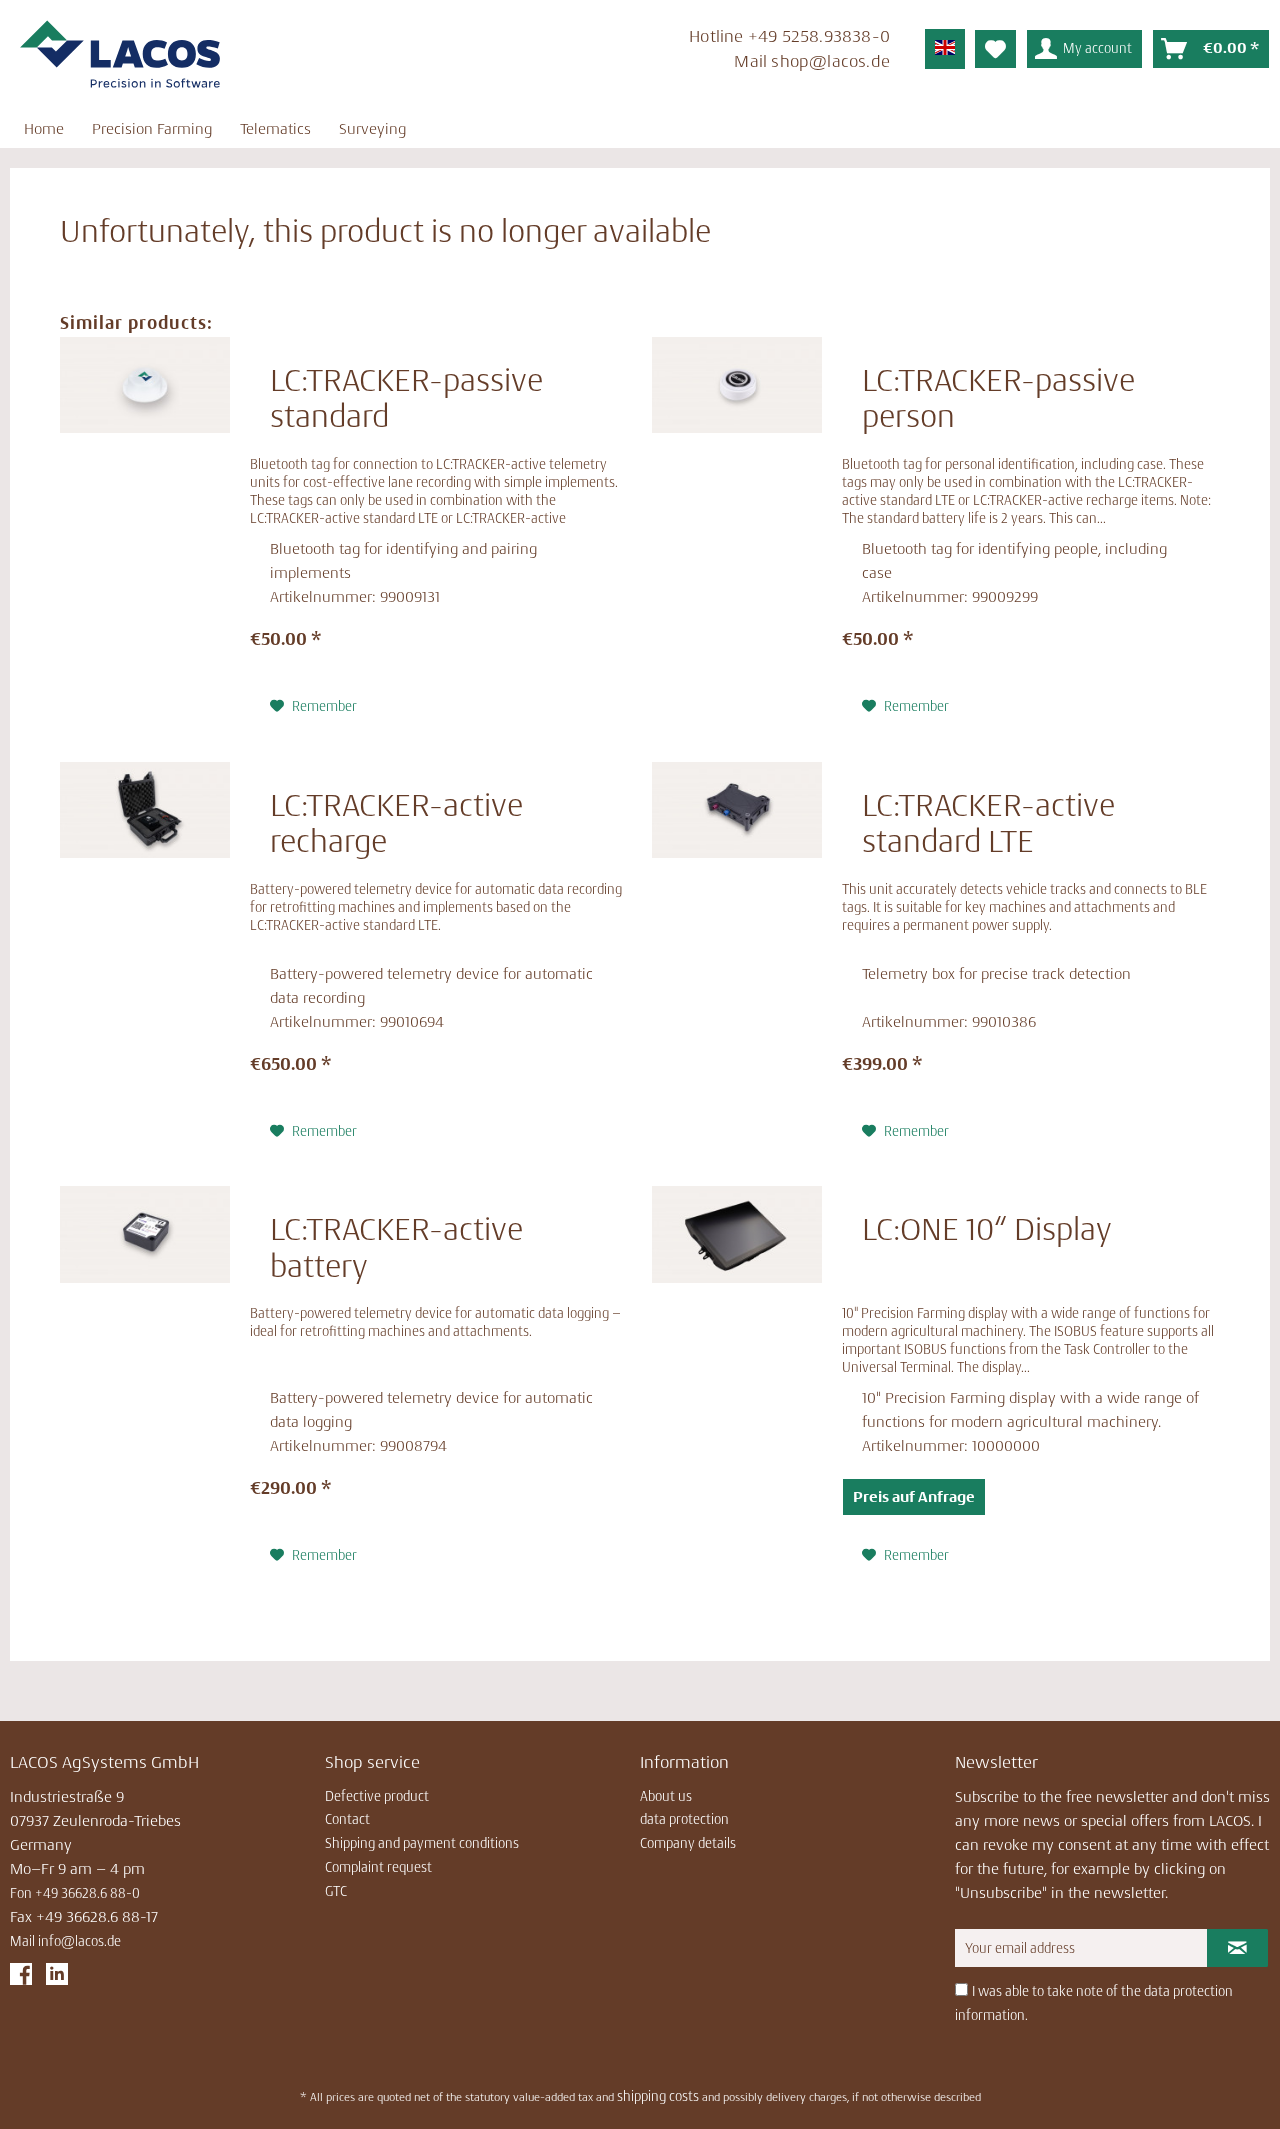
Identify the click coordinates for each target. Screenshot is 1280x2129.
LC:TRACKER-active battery (396, 1247)
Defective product (377, 1796)
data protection (684, 1819)
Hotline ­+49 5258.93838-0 (789, 36)
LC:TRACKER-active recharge (396, 823)
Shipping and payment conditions (422, 1843)
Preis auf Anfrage (914, 1496)
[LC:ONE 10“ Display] (737, 1376)
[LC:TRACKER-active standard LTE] (737, 952)
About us (666, 1796)
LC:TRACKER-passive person (998, 398)
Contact (347, 1819)
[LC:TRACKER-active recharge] (145, 952)
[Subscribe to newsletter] (1237, 1948)
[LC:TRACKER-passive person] (737, 527)
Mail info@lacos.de (65, 1941)
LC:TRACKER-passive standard (406, 398)
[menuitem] (639, 51)
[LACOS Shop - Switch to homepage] (120, 55)
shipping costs (658, 2096)
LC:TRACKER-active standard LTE (988, 823)
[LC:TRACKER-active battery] (145, 1376)
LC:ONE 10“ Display (987, 1229)
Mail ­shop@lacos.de (812, 61)
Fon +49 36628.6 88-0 (75, 1893)
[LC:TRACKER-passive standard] (145, 527)
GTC (336, 1891)
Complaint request (378, 1867)
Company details (688, 1843)
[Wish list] (995, 49)
